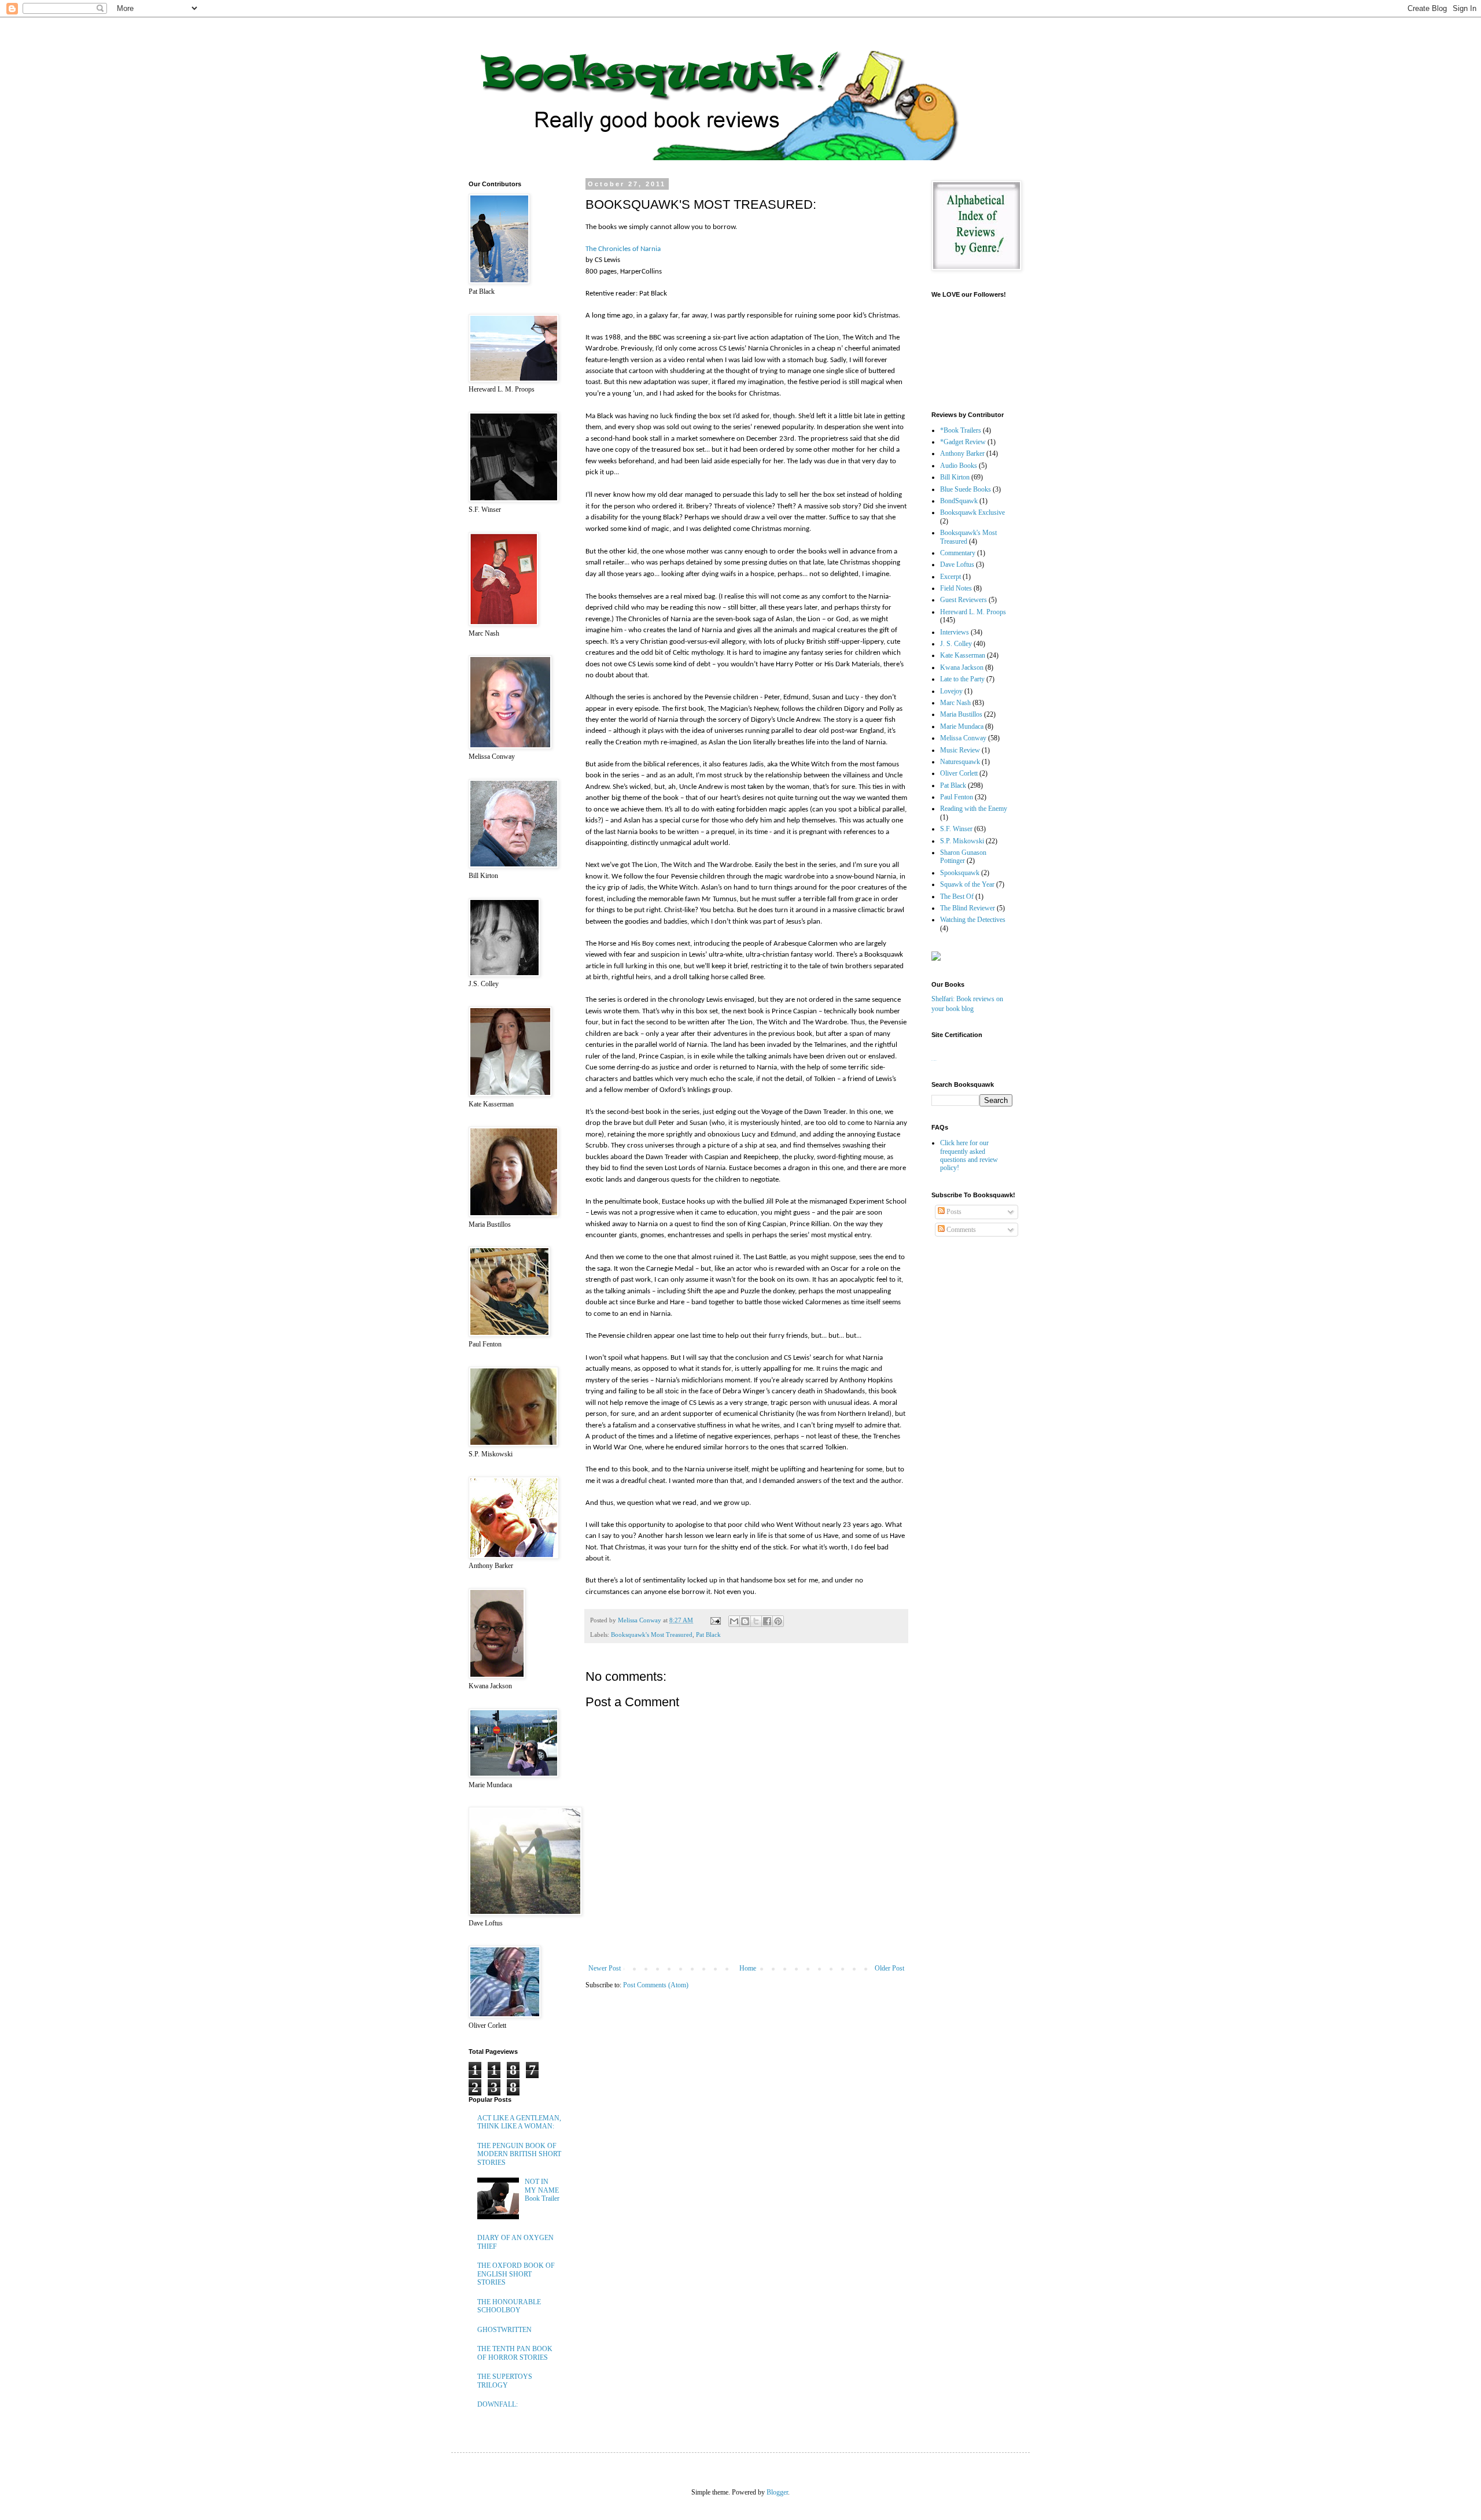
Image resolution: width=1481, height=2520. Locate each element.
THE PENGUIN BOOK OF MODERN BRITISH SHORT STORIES (519, 2154)
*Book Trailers (961, 430)
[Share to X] (756, 1621)
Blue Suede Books (966, 489)
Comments (960, 1230)
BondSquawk (959, 501)
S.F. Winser (956, 829)
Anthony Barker (962, 453)
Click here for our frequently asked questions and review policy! (969, 1155)
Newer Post (605, 1968)
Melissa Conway (963, 738)
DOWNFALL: (498, 2404)
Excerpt (951, 577)
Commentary (958, 553)
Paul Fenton (957, 797)
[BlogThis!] (745, 1621)
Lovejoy (951, 691)
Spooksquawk (960, 873)
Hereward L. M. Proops (973, 612)
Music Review (960, 750)
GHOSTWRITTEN (504, 2330)
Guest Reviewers (964, 600)
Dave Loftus (957, 564)
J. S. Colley (956, 644)
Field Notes (956, 588)
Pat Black (708, 1635)
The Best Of (957, 896)
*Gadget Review (963, 442)
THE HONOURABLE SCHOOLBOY (509, 2306)
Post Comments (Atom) (656, 1985)
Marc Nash (955, 703)
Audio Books (959, 466)
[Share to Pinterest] (778, 1621)
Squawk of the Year (967, 884)
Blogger (777, 2492)
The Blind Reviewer (968, 908)
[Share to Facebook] (767, 1621)
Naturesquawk (960, 762)
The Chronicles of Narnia (623, 249)
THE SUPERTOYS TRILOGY (505, 2381)
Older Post (889, 1968)
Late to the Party (962, 679)
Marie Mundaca (962, 726)
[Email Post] (715, 1620)
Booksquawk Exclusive (972, 512)
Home (748, 1968)
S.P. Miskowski (962, 841)
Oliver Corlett (959, 773)
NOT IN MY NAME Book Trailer (542, 2190)
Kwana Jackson (962, 667)
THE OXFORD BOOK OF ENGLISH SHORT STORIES (516, 2274)
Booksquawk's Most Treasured (652, 1635)
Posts (953, 1212)
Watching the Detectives (973, 920)
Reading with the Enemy (974, 809)
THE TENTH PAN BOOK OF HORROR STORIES (515, 2353)
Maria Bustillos (961, 714)
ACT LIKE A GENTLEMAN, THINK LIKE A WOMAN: (519, 2122)
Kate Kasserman (963, 655)
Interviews (955, 632)
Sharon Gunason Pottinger (963, 857)
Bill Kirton (955, 477)
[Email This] (734, 1621)
